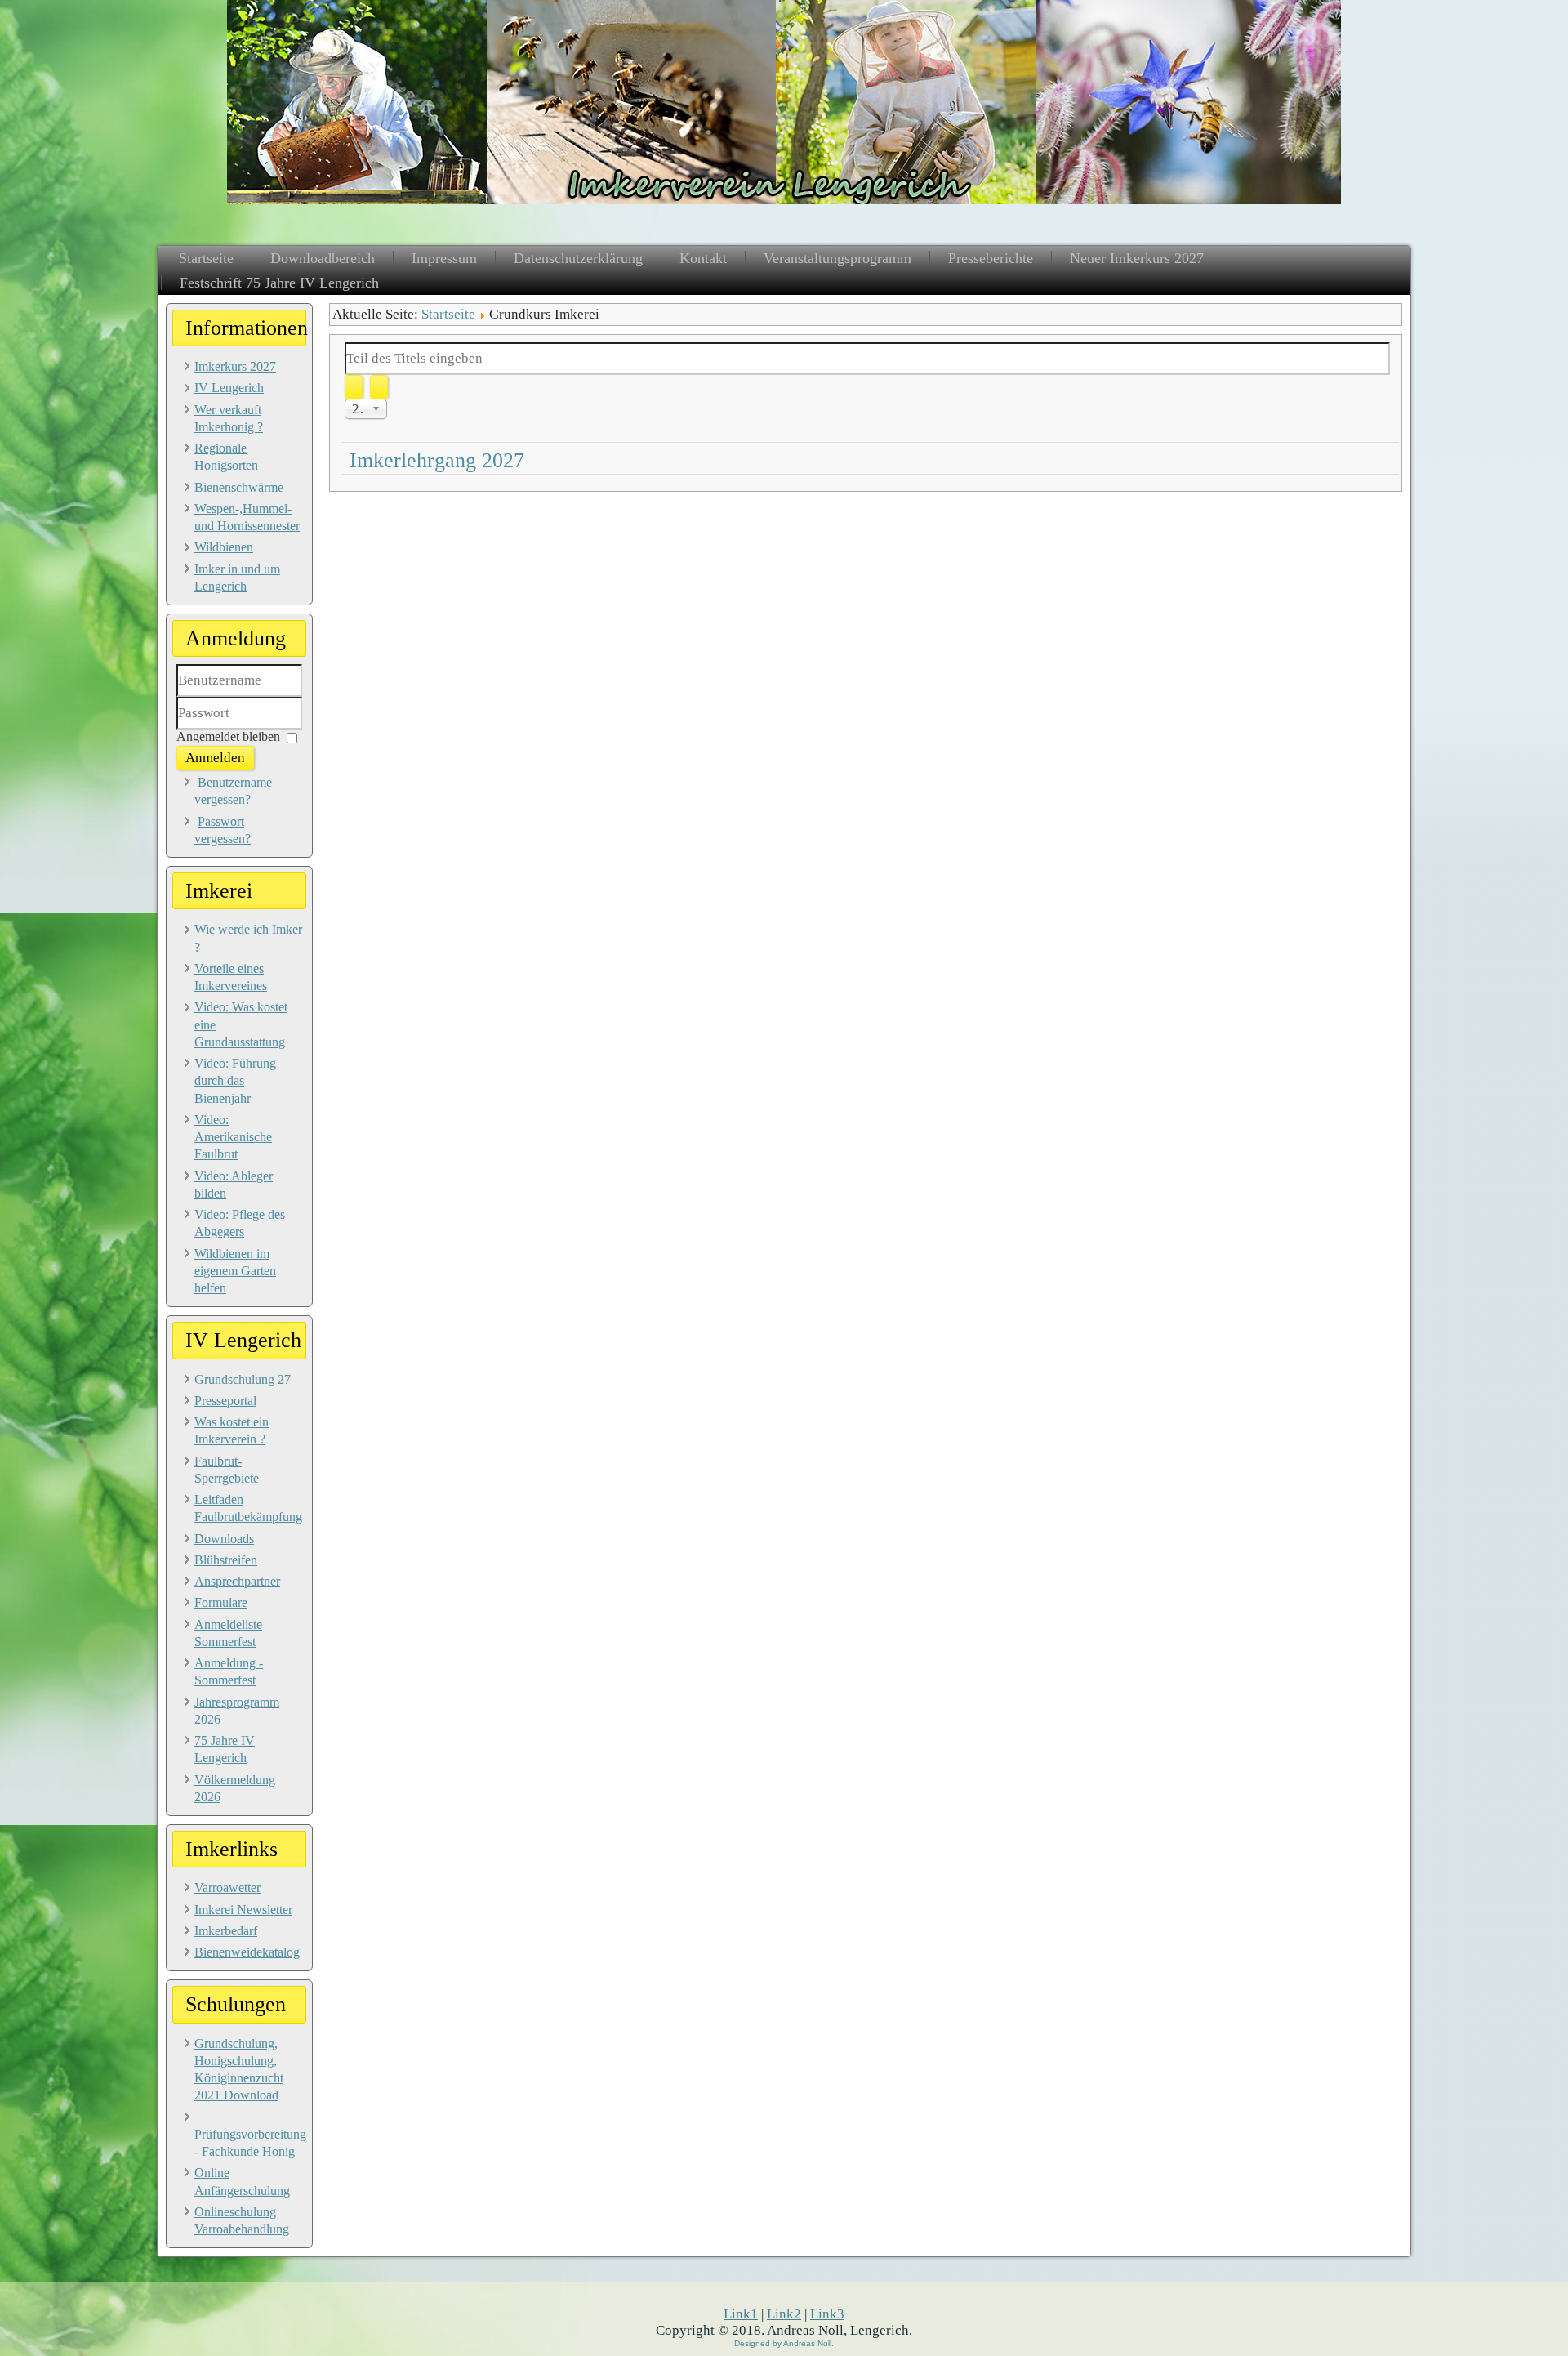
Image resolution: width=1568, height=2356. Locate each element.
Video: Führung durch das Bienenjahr (235, 1081)
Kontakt (703, 258)
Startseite (206, 258)
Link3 (827, 2314)
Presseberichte (991, 258)
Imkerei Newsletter (243, 1910)
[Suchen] (354, 387)
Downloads (224, 1539)
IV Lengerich (229, 388)
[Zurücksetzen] (379, 387)
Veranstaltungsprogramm (837, 258)
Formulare (221, 1602)
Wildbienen (224, 547)
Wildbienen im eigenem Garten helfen (235, 1271)
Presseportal (225, 1401)
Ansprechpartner (237, 1581)
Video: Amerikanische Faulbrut (233, 1137)
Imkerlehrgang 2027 (437, 460)
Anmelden (215, 758)
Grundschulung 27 (243, 1379)
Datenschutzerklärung (578, 258)
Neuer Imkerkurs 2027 (1137, 258)
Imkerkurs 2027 (235, 366)
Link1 (741, 2314)
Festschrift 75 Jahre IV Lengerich (279, 283)
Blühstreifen (226, 1560)
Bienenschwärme (239, 487)
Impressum (444, 258)
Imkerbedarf (226, 1931)
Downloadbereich (323, 258)
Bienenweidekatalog (247, 1952)
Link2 (784, 2314)
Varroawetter (227, 1887)
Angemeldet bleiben (228, 736)
